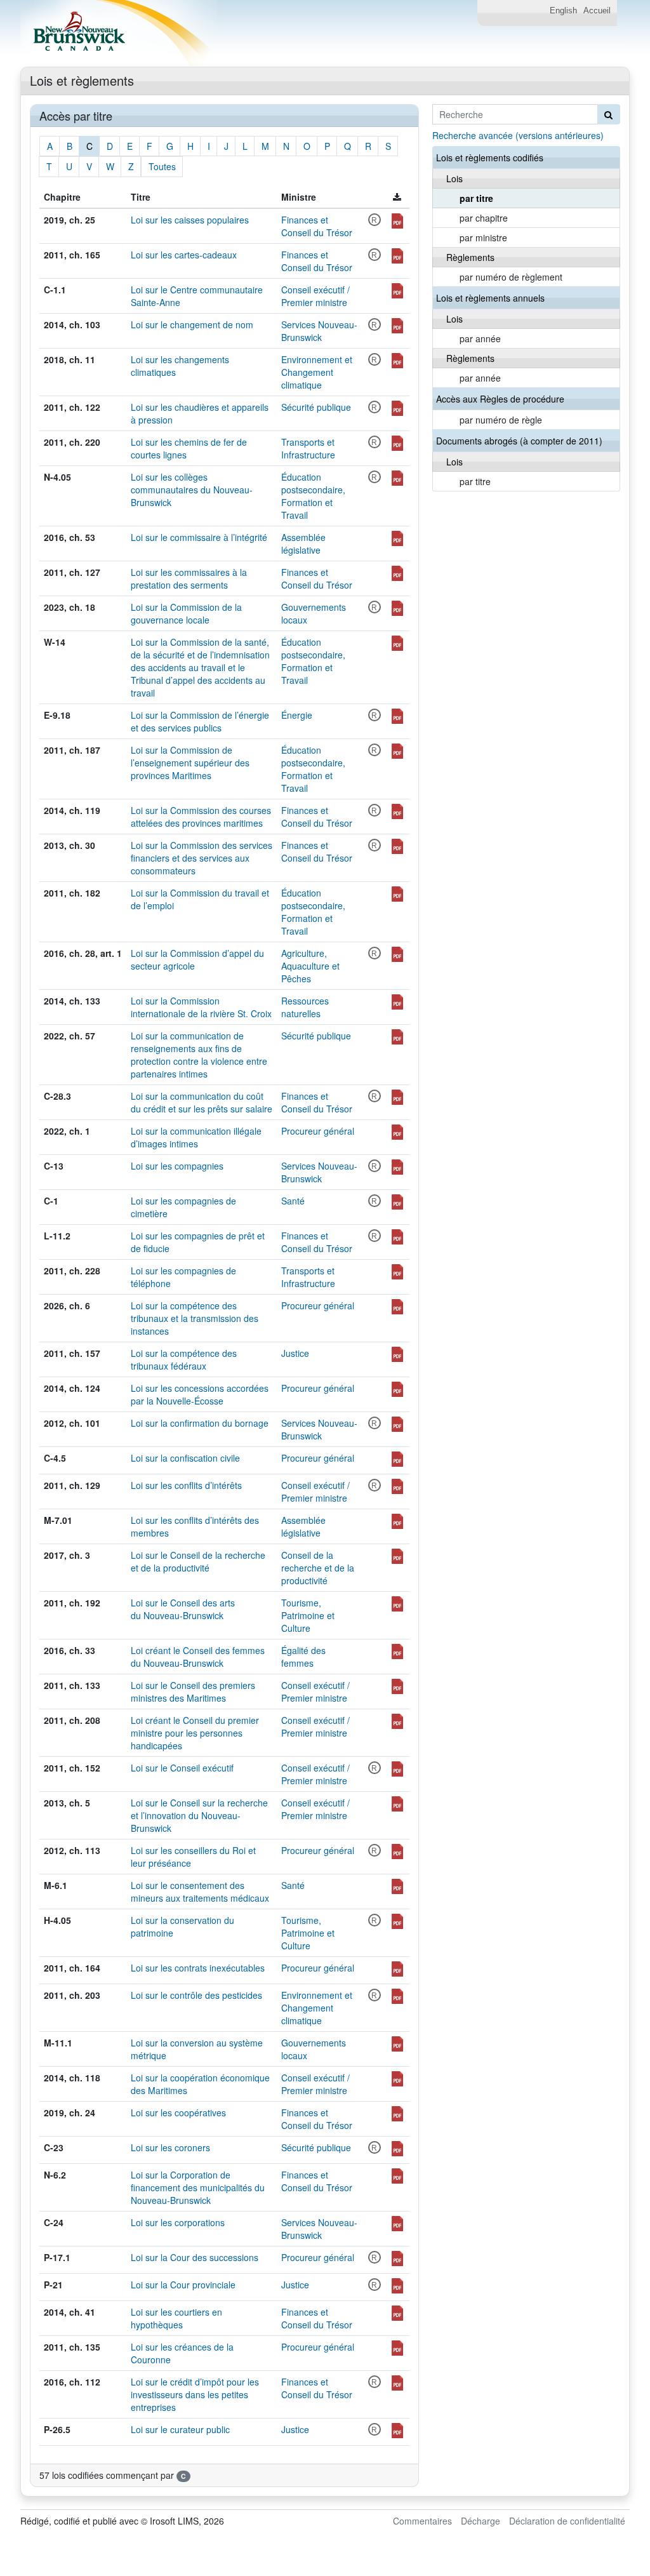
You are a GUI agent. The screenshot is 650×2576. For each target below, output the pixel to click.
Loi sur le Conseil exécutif (182, 1768)
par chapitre (484, 218)
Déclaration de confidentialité (567, 2521)
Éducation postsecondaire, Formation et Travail (313, 496)
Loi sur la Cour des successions (195, 2257)
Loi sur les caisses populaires (190, 220)
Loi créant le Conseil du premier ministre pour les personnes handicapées (195, 1733)
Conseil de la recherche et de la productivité (318, 1568)
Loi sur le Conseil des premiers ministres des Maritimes (193, 1692)
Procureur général (318, 1131)
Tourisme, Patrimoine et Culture (308, 1615)
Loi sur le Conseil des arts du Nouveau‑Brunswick (183, 1609)
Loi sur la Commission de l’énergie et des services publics (200, 721)
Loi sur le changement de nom (192, 324)
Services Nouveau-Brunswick (319, 331)
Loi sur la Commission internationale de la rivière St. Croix (201, 1007)
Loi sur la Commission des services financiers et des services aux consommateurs (202, 858)
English (563, 11)
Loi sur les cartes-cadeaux (184, 255)
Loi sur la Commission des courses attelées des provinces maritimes (201, 817)
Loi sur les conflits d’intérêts (186, 1485)
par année (480, 338)
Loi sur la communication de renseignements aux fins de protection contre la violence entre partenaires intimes (199, 1055)
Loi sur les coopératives (178, 2112)
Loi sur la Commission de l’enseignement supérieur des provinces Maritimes (190, 763)
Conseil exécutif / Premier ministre (315, 296)
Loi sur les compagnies (177, 1166)
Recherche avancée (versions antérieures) (518, 135)
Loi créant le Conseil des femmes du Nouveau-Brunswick (198, 1657)
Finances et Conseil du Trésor (317, 226)
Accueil (597, 11)
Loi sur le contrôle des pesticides (196, 1995)
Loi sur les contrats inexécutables (198, 1968)
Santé (293, 1201)
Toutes (162, 166)
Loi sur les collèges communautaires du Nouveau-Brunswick (192, 490)
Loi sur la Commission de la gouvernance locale (186, 613)
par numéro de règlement (511, 277)
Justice (295, 1353)
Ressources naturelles (305, 1007)
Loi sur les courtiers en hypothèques (176, 2318)
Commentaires (422, 2521)
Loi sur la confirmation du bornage (200, 1423)
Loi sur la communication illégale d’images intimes (196, 1137)
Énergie (297, 715)
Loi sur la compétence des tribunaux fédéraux (184, 1359)
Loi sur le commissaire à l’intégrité (199, 537)
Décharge (481, 2521)
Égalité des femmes (303, 1657)
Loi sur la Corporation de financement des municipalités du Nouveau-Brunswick (198, 2187)
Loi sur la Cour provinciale (183, 2285)
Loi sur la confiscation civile (185, 1458)
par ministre (483, 237)
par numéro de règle (501, 420)
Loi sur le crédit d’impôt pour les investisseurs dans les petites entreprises (195, 2394)
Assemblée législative (303, 544)
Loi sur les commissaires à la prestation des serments (189, 578)
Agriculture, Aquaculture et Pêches (310, 966)
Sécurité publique (316, 407)
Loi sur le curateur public (180, 2429)
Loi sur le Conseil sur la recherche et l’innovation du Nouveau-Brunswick (199, 1815)
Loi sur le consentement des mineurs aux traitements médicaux (200, 1892)
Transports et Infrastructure (308, 448)
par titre (476, 198)
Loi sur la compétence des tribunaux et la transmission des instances (195, 1318)
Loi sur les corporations (178, 2222)
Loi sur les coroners (170, 2147)
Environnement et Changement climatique (317, 372)
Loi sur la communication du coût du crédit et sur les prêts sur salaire (202, 1102)
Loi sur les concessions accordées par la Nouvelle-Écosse (200, 1394)
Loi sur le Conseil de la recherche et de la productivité (198, 1561)
